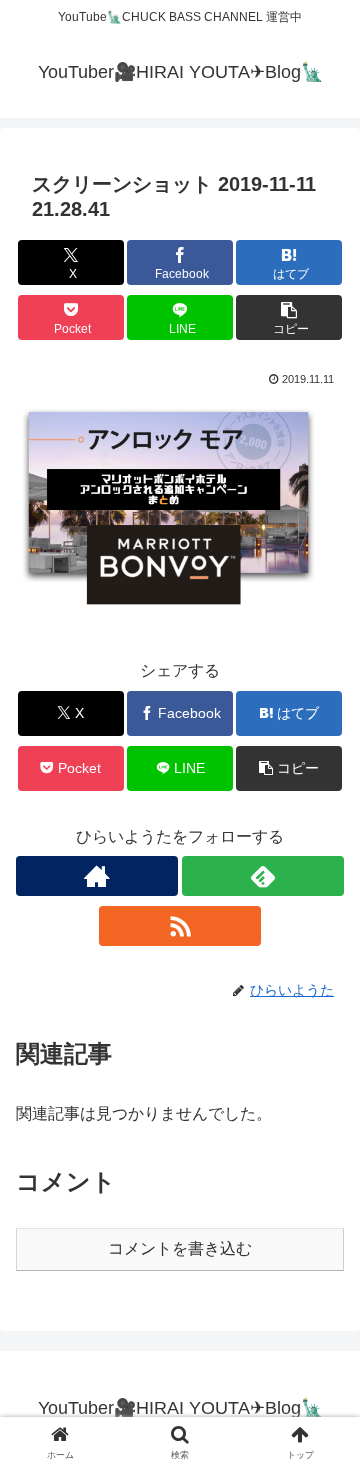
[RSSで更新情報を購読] (180, 926)
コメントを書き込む (180, 1248)
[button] (289, 317)
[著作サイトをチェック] (97, 876)
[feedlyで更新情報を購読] (263, 876)
